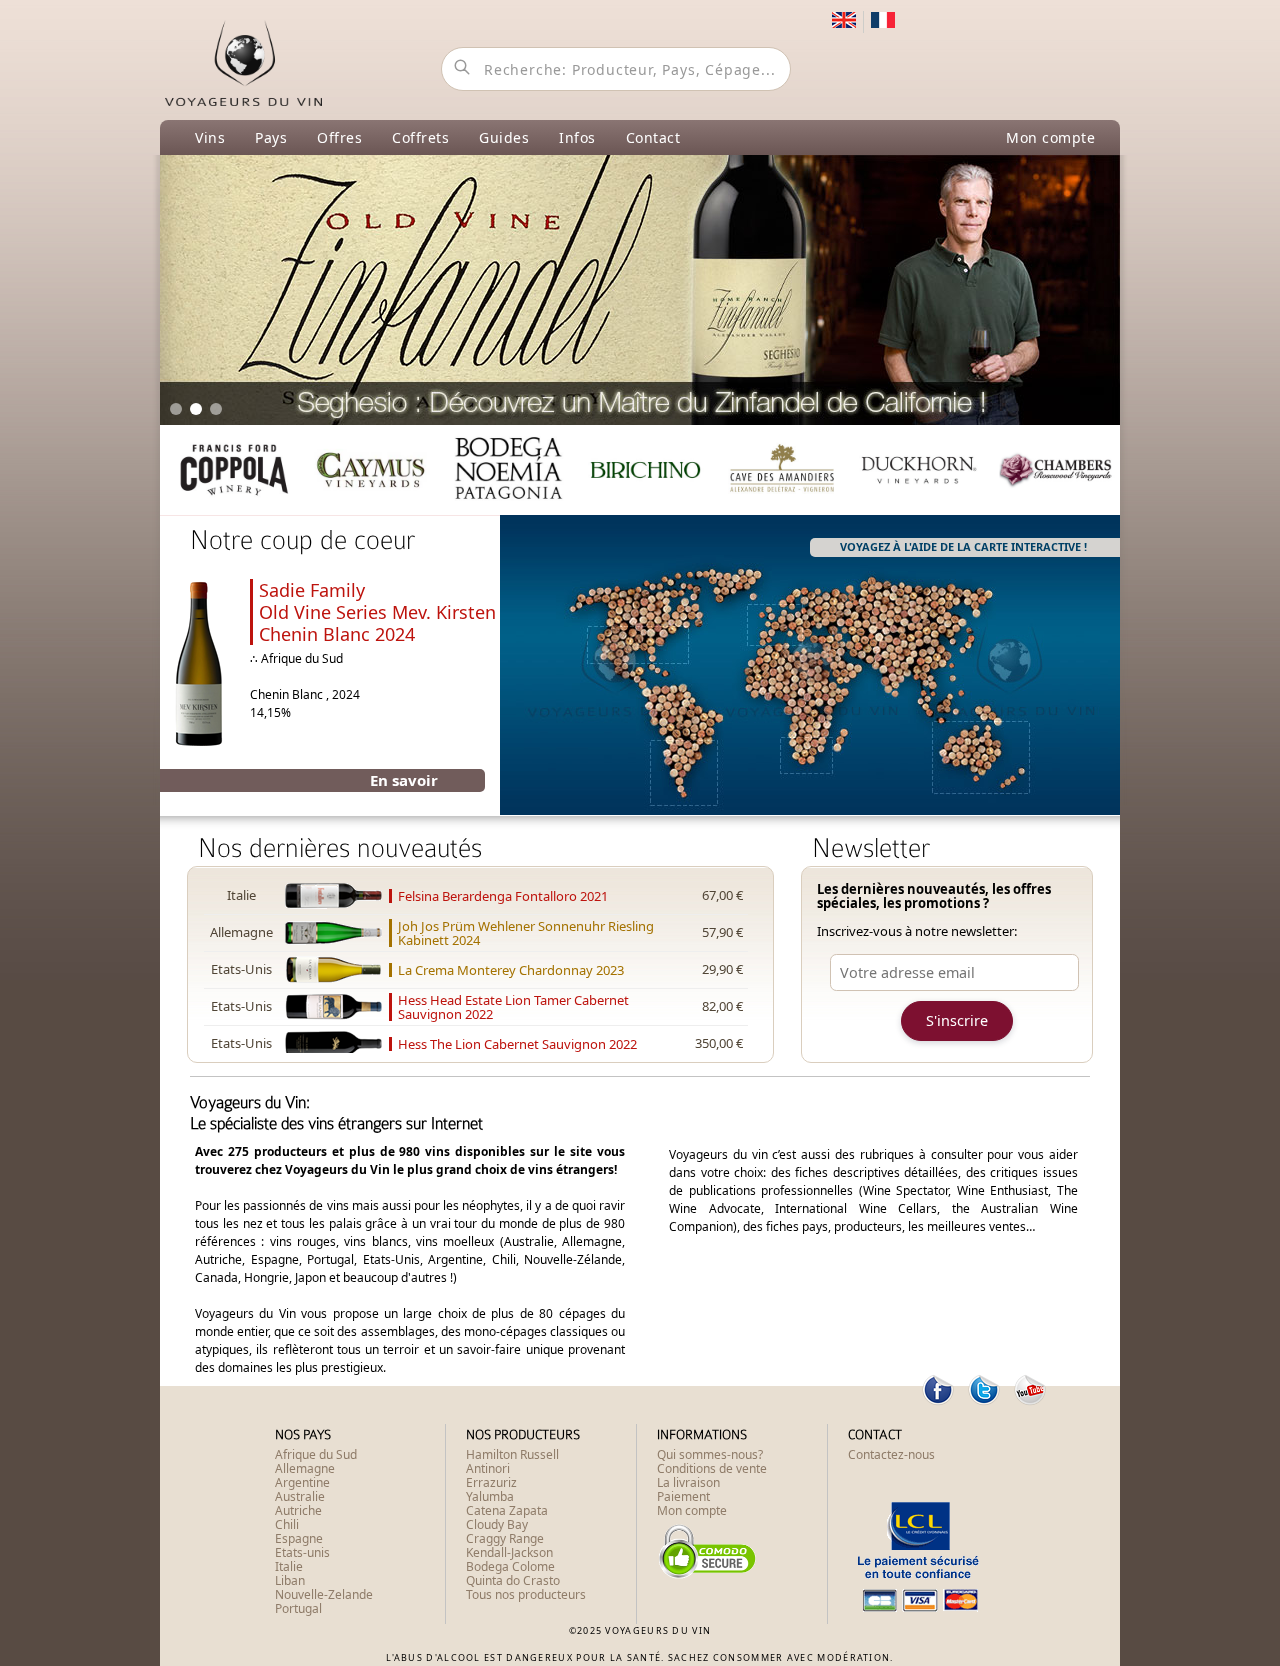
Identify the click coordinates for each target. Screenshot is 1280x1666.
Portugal (298, 1608)
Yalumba (490, 1496)
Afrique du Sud (316, 1454)
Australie (300, 1496)
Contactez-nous (891, 1454)
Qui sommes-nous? (710, 1454)
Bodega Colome (510, 1566)
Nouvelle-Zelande (324, 1594)
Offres (339, 137)
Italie (289, 1566)
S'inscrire (957, 1020)
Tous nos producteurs (526, 1594)
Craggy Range (505, 1538)
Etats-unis (302, 1552)
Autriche (298, 1510)
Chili (287, 1524)
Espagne (299, 1538)
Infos (577, 137)
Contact (653, 137)
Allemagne (305, 1468)
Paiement (683, 1496)
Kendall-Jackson (509, 1552)
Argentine (302, 1482)
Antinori (488, 1468)
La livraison (688, 1482)
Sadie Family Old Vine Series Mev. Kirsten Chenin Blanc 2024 (377, 612)
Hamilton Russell (512, 1454)
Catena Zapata (507, 1510)
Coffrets (420, 137)
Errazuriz (491, 1482)
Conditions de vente (712, 1468)
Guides (504, 137)
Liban (290, 1580)
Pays (271, 137)
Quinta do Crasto (513, 1580)
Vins (210, 137)
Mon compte (1050, 137)
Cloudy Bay (497, 1524)
